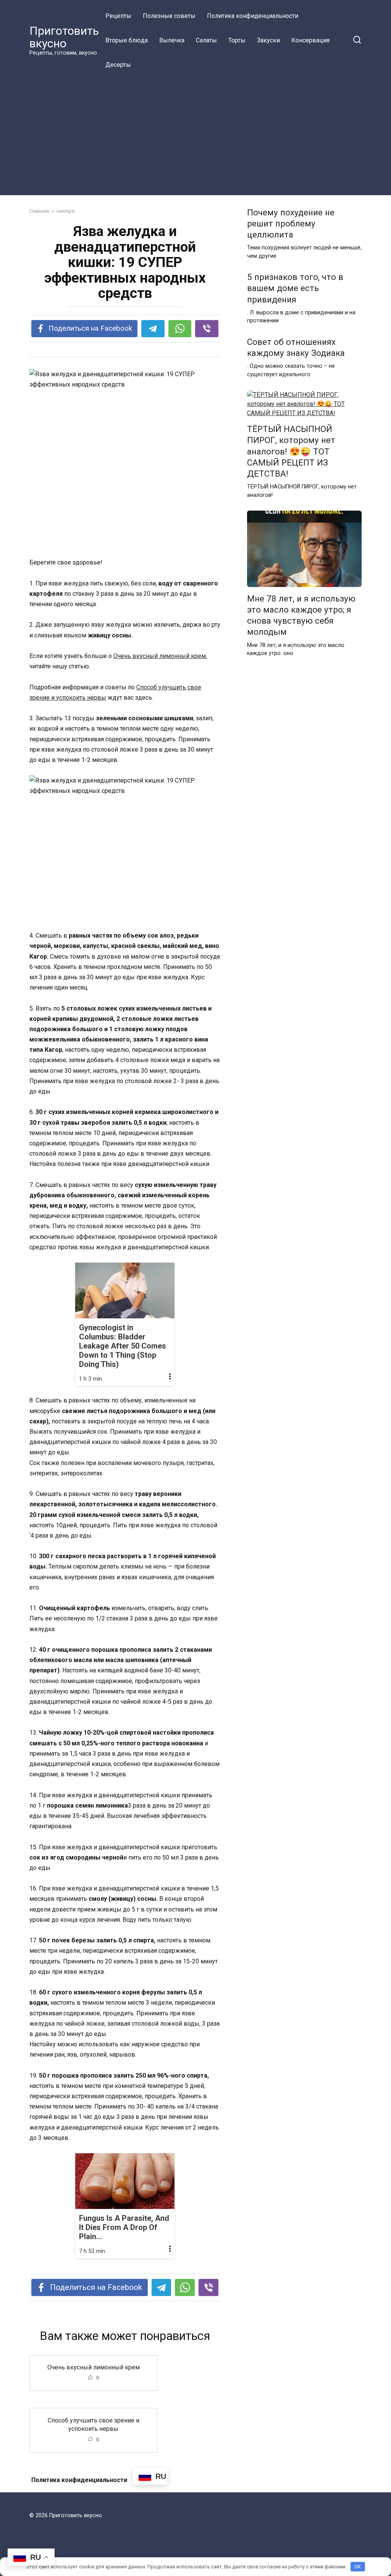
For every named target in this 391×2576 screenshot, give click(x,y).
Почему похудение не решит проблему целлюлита (291, 223)
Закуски (268, 40)
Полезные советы (169, 16)
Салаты (206, 40)
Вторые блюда (127, 40)
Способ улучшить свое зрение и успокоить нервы (94, 2424)
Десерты (118, 65)
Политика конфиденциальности (253, 16)
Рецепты (118, 16)
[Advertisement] (195, 134)
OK (358, 2567)
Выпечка (172, 40)
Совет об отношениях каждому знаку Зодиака (296, 347)
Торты (237, 40)
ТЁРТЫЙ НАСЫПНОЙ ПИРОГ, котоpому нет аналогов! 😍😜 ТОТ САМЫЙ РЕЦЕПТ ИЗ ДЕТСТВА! (291, 452)
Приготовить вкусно (64, 37)
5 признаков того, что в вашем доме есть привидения (295, 288)
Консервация (310, 40)
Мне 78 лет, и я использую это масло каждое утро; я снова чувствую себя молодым (301, 615)
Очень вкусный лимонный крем (160, 656)
